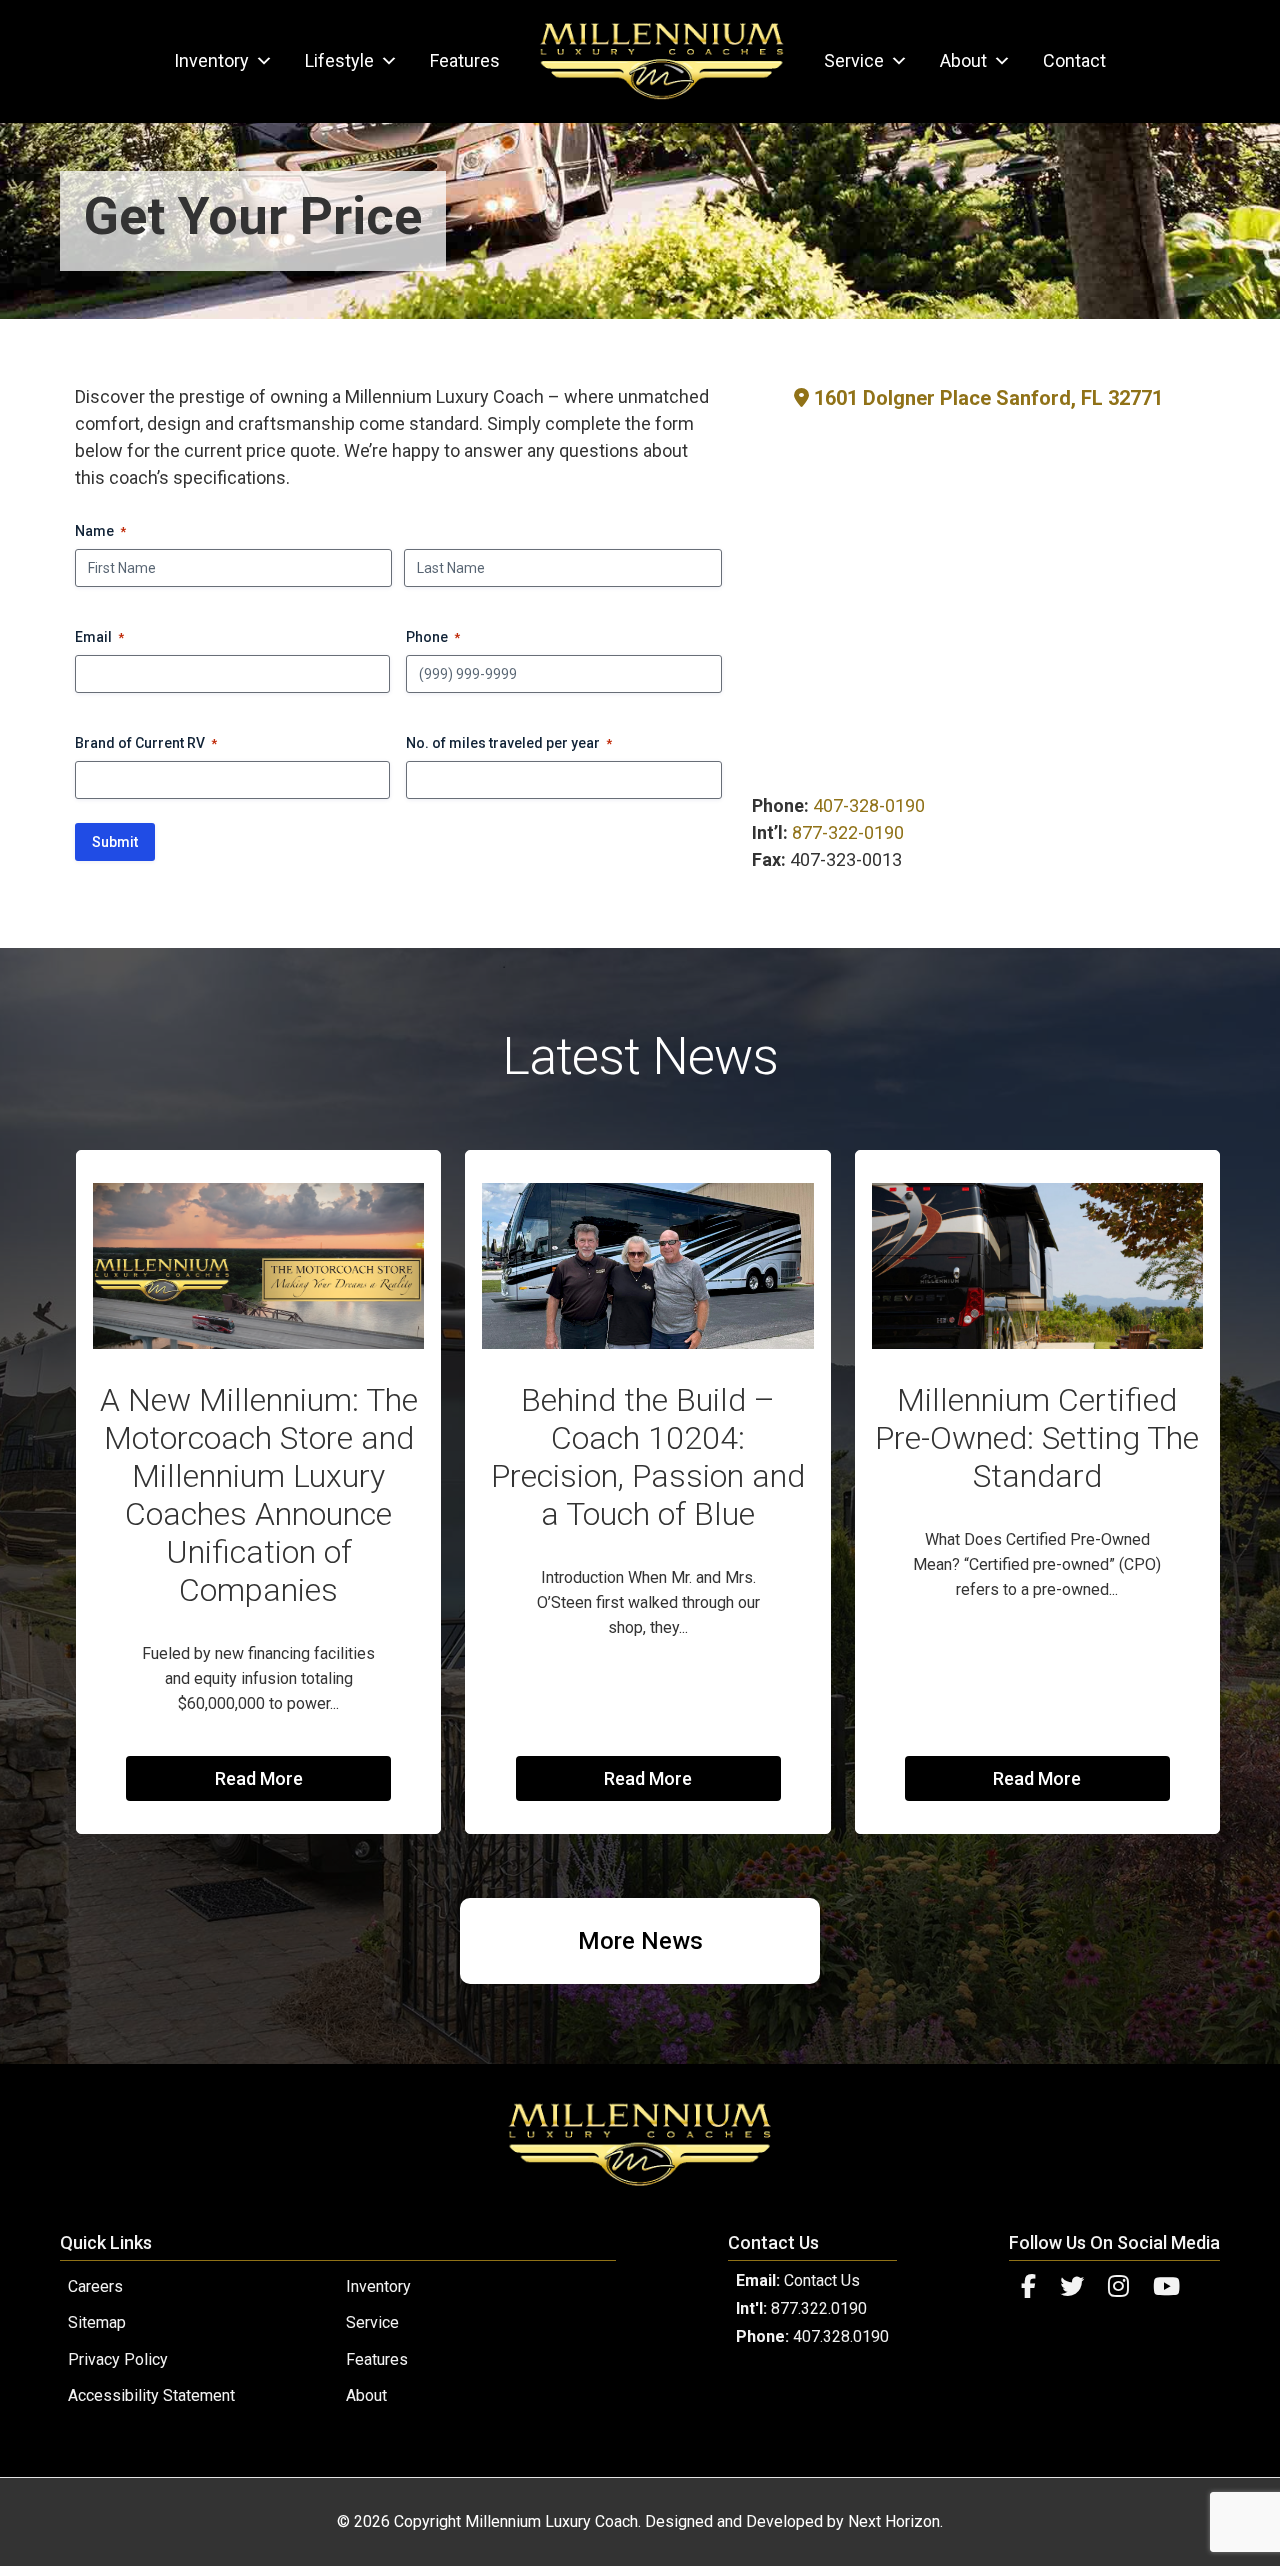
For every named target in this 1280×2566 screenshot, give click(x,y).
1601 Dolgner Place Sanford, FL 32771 (986, 398)
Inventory (211, 60)
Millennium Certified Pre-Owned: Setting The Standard (1037, 1438)
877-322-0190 (848, 832)
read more (259, 1778)
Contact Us (822, 2280)
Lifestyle (339, 60)
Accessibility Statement (151, 2395)
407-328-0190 (869, 805)
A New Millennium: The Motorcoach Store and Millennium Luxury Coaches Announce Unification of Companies (259, 1495)
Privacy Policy (118, 2359)
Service (854, 60)
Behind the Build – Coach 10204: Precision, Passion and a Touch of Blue (648, 1457)
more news (640, 1941)
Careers (95, 2286)
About (963, 60)
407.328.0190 (841, 2336)
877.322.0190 (819, 2308)
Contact (1074, 60)
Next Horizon (894, 2521)
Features (465, 60)
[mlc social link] (1028, 2287)
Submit (115, 842)
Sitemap (97, 2322)
